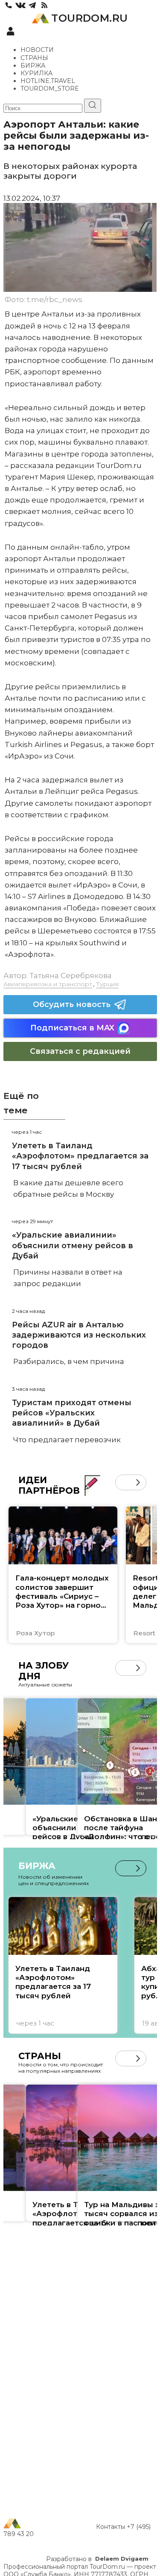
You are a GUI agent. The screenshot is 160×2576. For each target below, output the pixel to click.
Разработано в (97, 2559)
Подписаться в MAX (72, 1028)
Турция (107, 984)
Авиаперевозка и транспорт (48, 984)
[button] (123, 1482)
